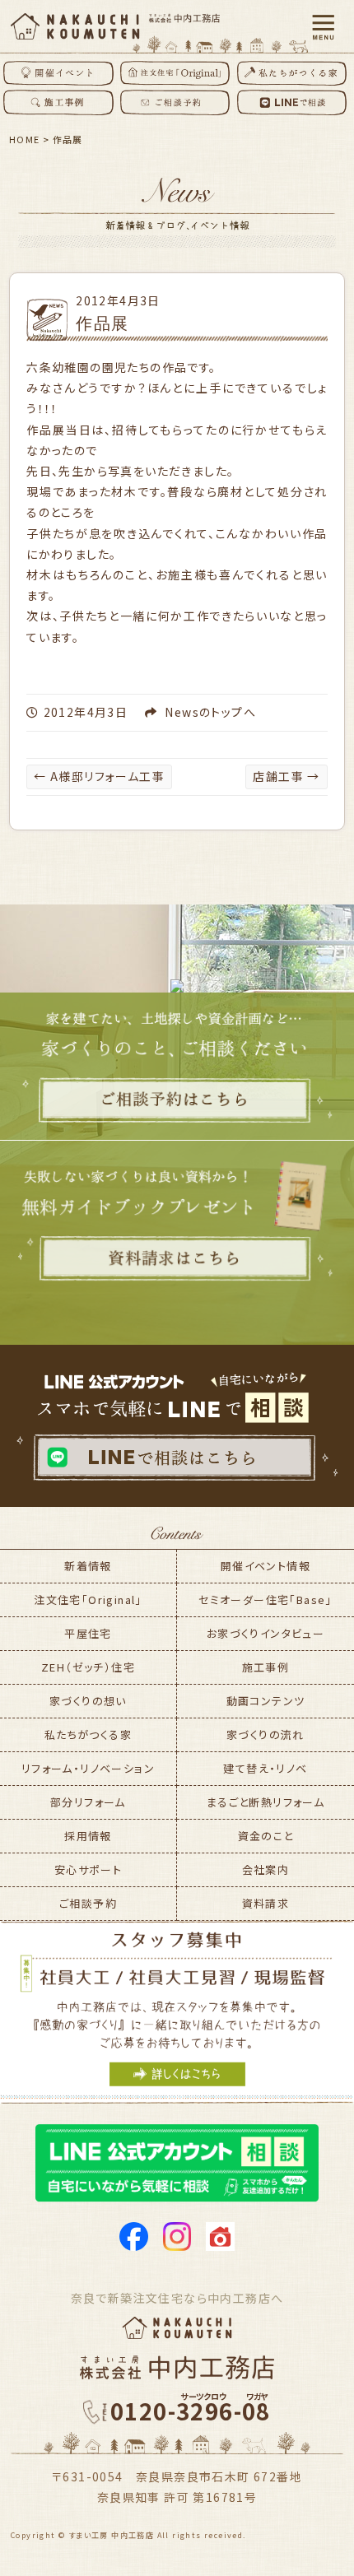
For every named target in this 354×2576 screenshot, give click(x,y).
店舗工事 (286, 776)
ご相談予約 (88, 1903)
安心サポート (88, 1869)
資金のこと (266, 1836)
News (182, 712)
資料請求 (266, 1903)
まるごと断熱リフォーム (265, 1802)
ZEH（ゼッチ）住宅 (88, 1667)
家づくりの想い (88, 1701)
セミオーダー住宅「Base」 (265, 1600)
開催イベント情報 (265, 1566)
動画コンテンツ (266, 1701)
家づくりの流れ (265, 1734)
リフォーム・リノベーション (88, 1768)
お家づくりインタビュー (265, 1633)
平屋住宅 (88, 1633)
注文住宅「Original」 (88, 1600)
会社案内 (266, 1869)
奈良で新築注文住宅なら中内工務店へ (177, 2298)
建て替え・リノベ (265, 1768)
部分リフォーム (88, 1802)
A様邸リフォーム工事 (99, 776)
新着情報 (88, 1566)
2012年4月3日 (118, 300)
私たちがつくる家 (88, 1734)
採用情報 (88, 1836)
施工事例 (266, 1667)
